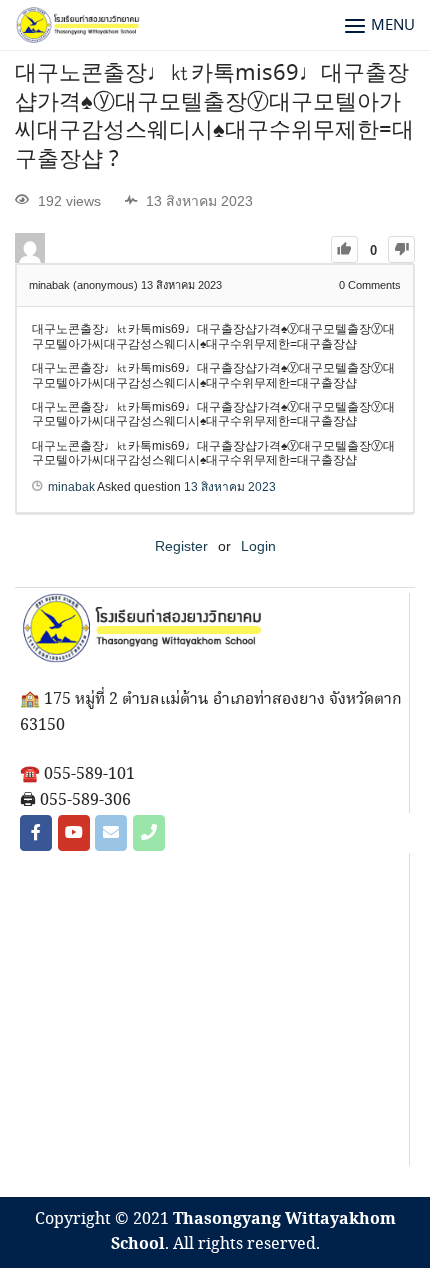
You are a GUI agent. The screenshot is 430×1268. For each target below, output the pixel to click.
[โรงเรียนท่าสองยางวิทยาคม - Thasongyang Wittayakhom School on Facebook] (36, 833)
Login (258, 546)
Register (181, 546)
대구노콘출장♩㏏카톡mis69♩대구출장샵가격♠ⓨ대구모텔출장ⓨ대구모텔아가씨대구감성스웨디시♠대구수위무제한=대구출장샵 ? (214, 117)
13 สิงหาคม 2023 (230, 487)
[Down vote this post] (401, 249)
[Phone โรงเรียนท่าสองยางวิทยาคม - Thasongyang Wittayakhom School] (149, 833)
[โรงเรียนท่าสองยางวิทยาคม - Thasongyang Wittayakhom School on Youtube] (74, 833)
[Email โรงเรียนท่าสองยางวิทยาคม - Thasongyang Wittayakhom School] (111, 833)
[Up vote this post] (344, 249)
